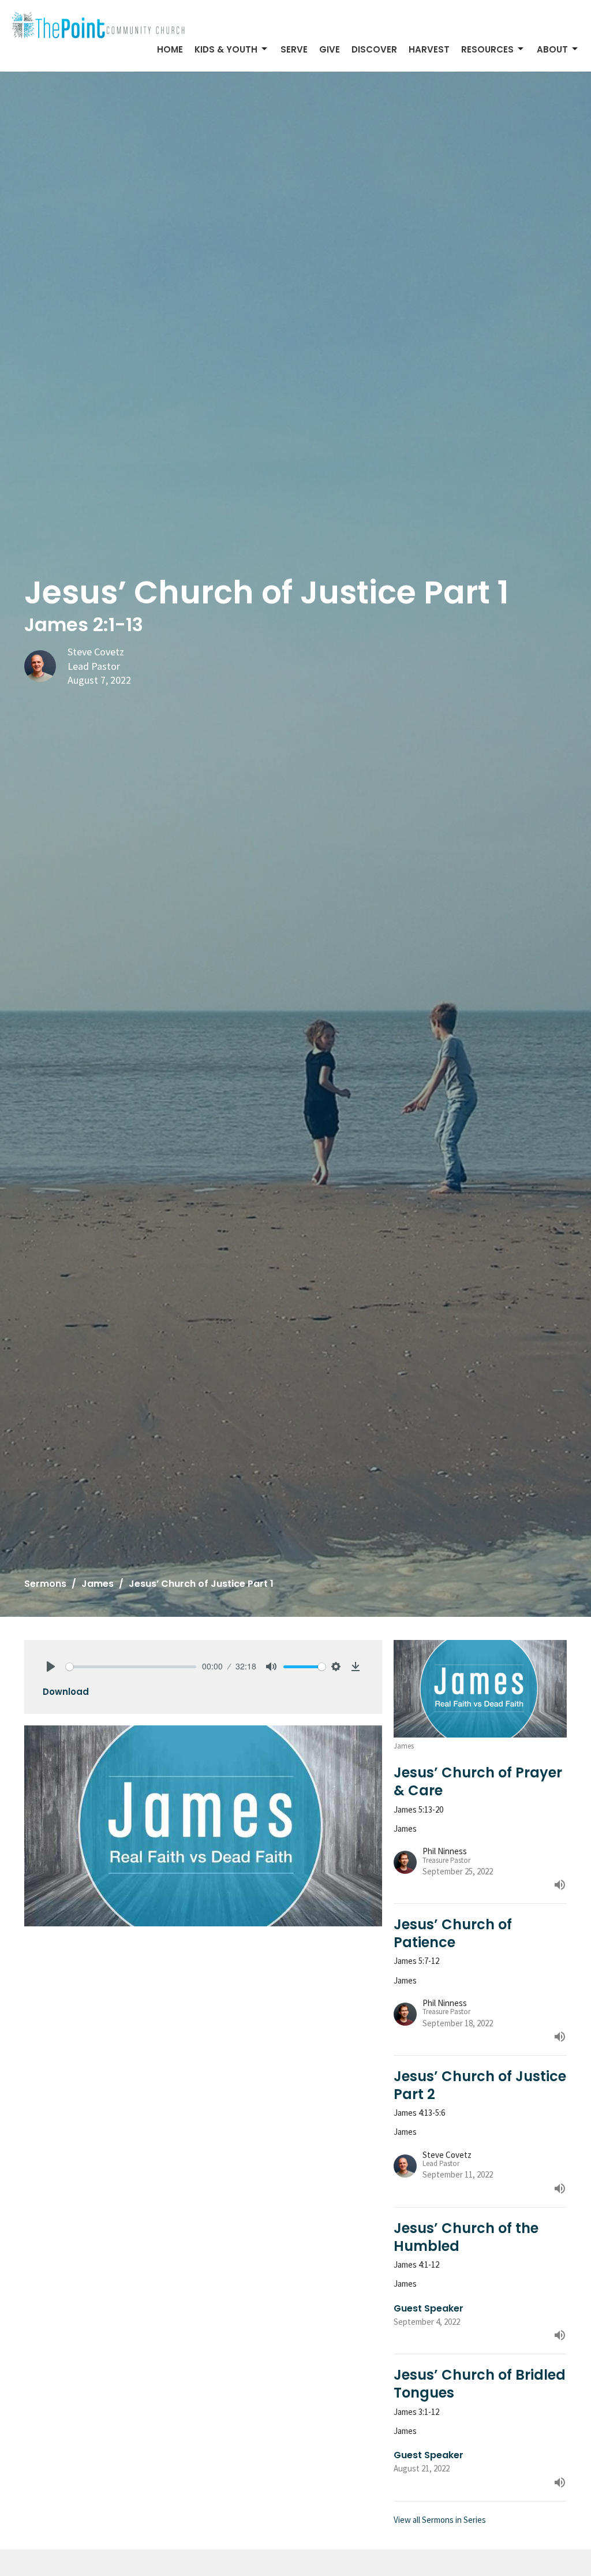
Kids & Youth (226, 49)
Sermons (45, 1584)
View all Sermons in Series (440, 2520)
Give (330, 49)
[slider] (131, 1667)
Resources (487, 49)
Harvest (429, 49)
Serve (294, 49)
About (552, 49)
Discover (374, 49)
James (98, 1584)
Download (66, 1692)
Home (170, 49)
